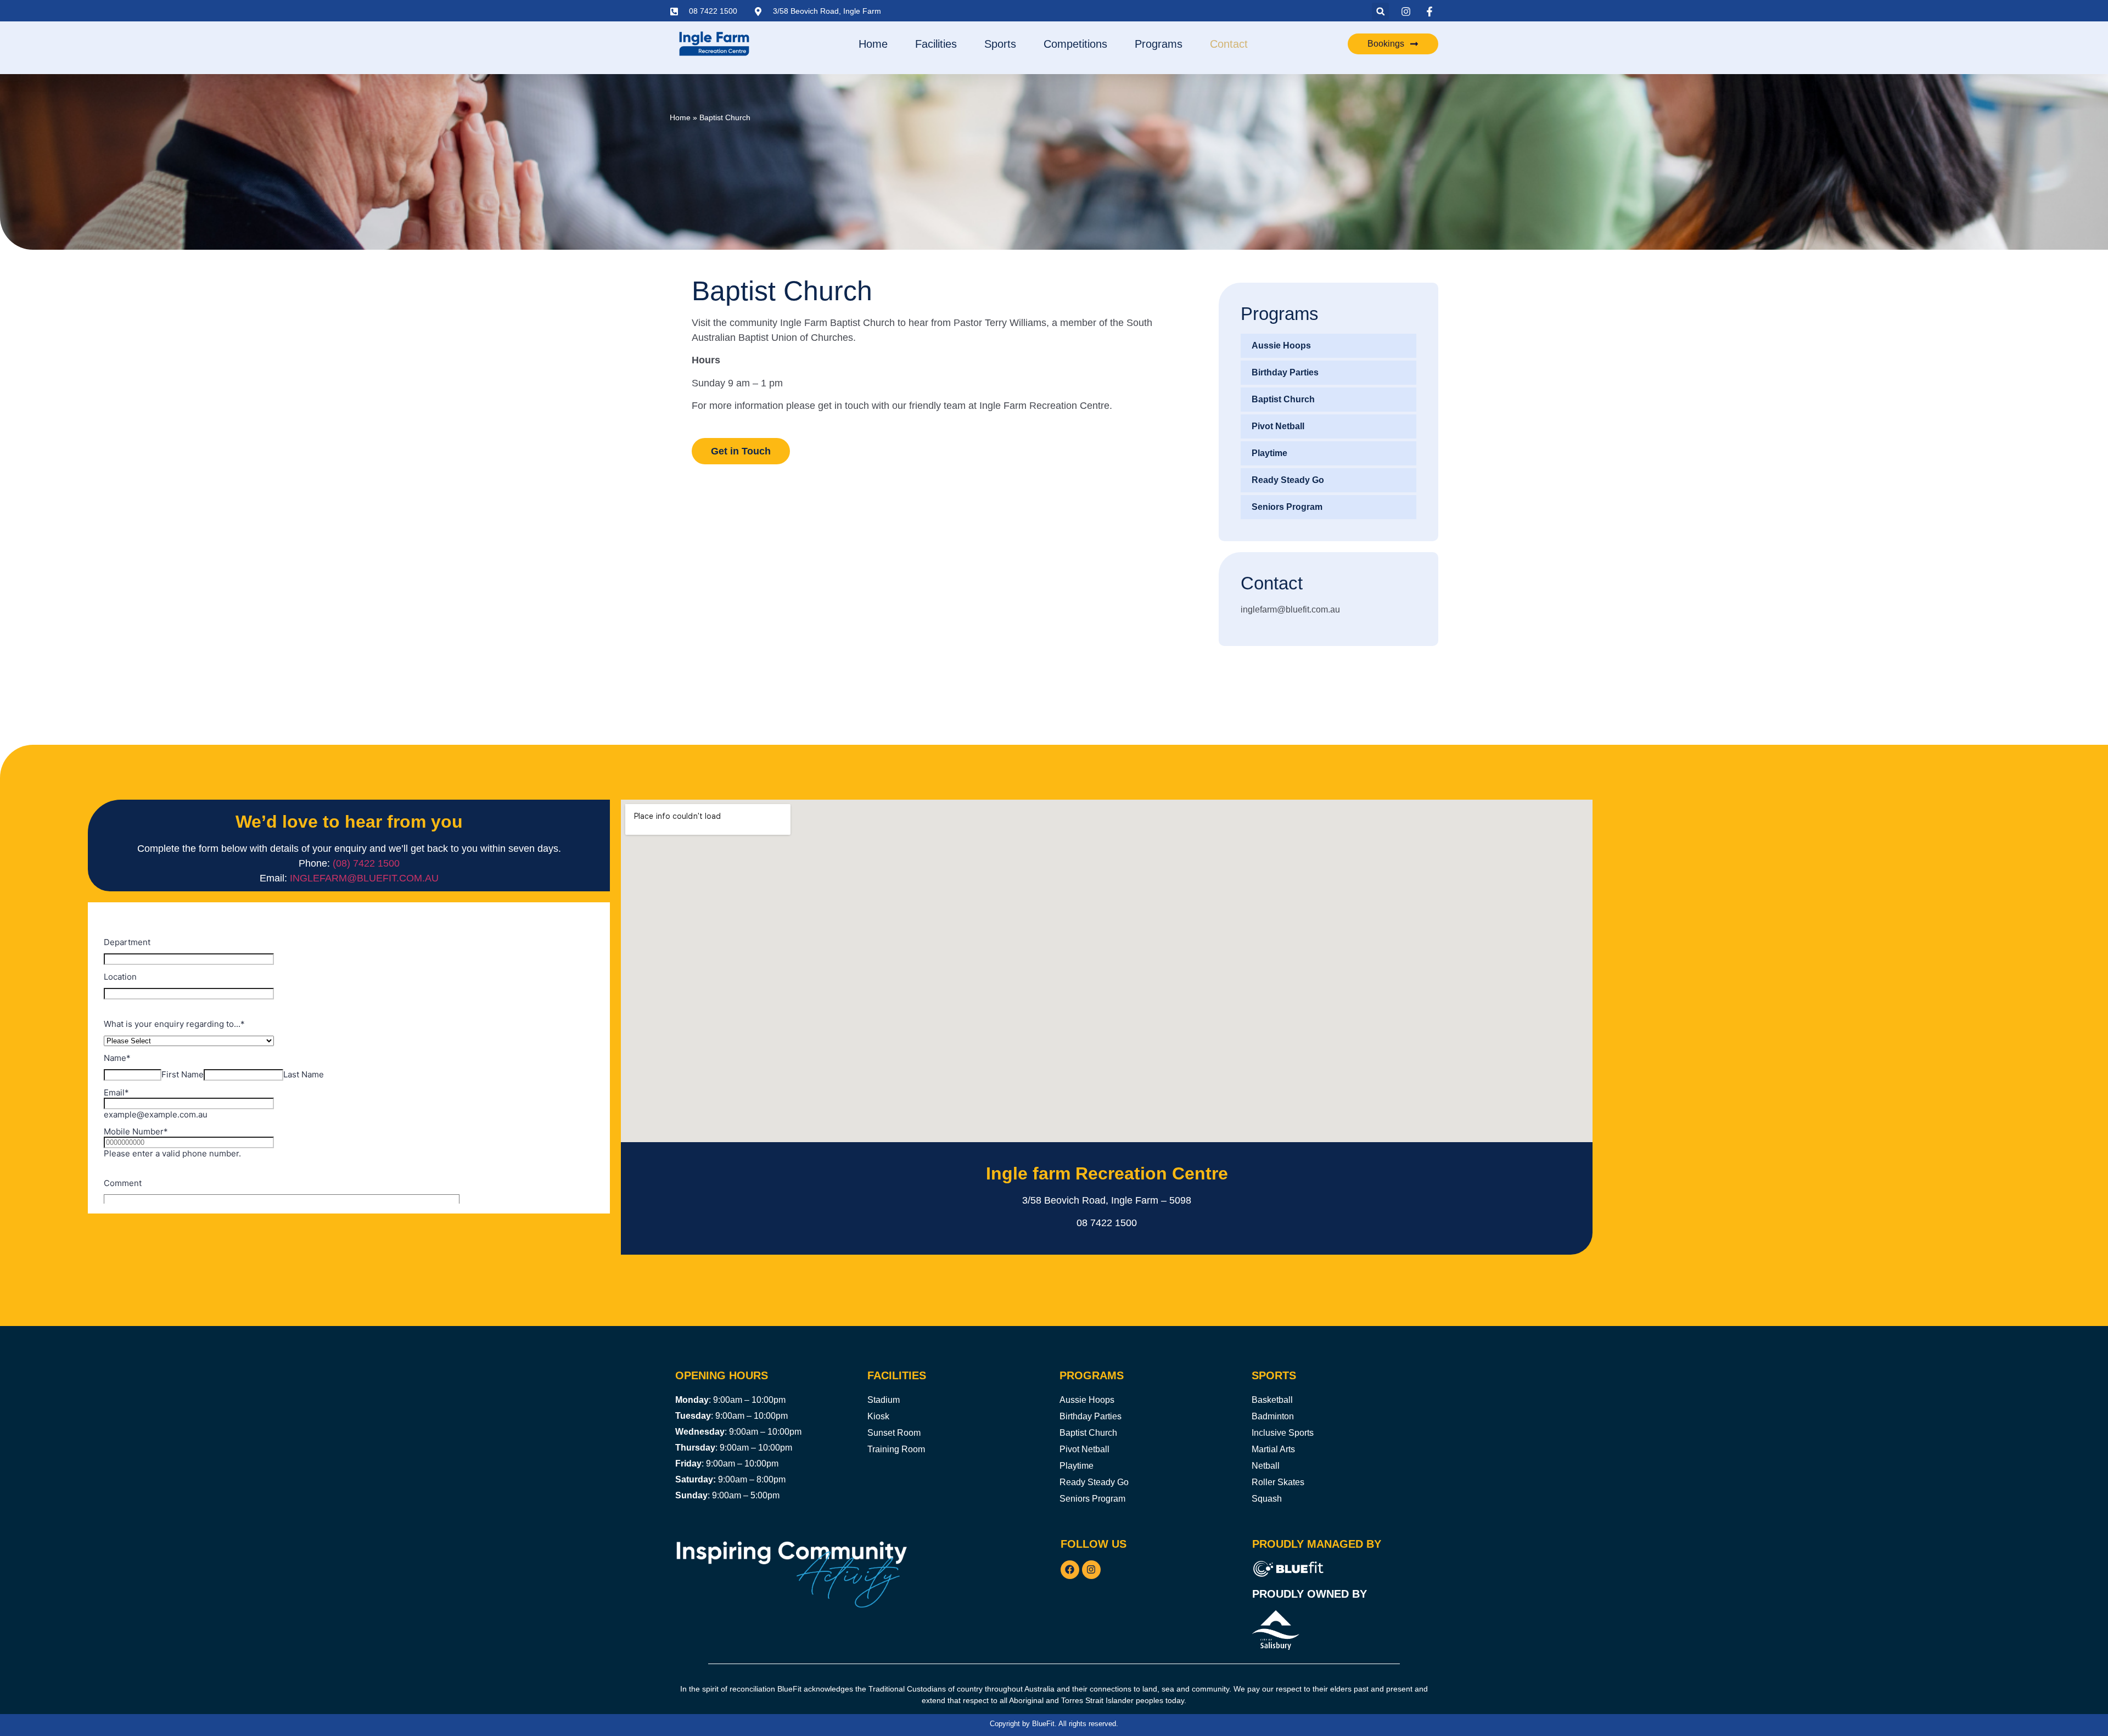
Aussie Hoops (1281, 345)
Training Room (896, 1449)
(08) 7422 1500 (366, 863)
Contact (1229, 44)
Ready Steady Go (1288, 480)
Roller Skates (1278, 1482)
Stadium (884, 1400)
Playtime (1269, 453)
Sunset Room (894, 1433)
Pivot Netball (1278, 426)
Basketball (1272, 1400)
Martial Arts (1273, 1449)
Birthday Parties (1285, 372)
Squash (1267, 1499)
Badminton (1273, 1416)
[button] (1380, 11)
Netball (1266, 1466)
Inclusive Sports (1283, 1433)
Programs (1159, 44)
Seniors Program (1287, 507)
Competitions (1075, 44)
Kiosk (878, 1416)
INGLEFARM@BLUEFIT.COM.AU (364, 878)
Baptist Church (1283, 399)
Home (873, 44)
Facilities (936, 44)
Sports (1000, 44)
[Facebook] (1070, 1570)
